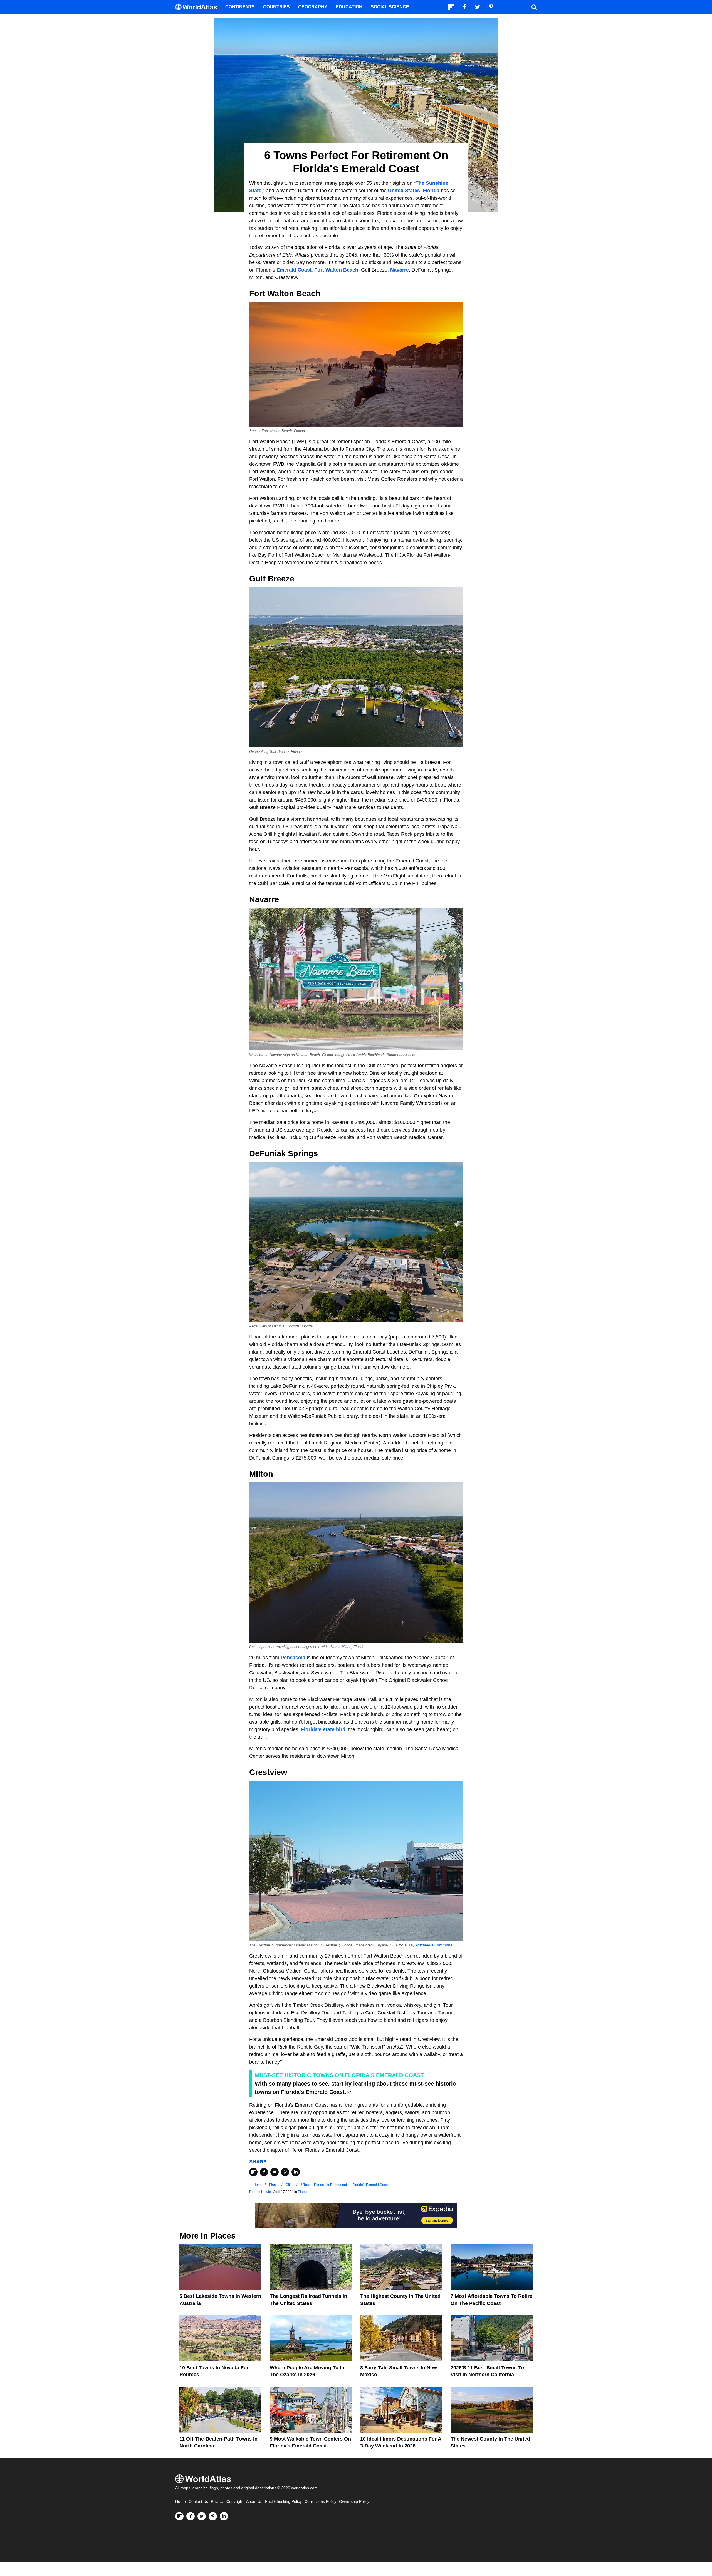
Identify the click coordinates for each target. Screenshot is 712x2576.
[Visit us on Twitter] (202, 2516)
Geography (313, 7)
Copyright (235, 2502)
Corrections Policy (320, 2502)
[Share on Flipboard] (253, 2172)
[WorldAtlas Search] (534, 7)
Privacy (217, 2502)
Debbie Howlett (261, 2192)
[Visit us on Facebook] (191, 2516)
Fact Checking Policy (283, 2502)
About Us (254, 2502)
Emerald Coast (294, 270)
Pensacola (293, 1658)
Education (349, 7)
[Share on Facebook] (264, 2172)
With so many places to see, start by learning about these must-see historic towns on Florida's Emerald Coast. (355, 2088)
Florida (431, 191)
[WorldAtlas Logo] (198, 7)
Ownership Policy (354, 2502)
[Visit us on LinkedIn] (224, 2516)
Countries (276, 7)
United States (404, 191)
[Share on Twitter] (275, 2172)
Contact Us (198, 2502)
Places (303, 2192)
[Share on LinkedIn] (296, 2172)
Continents (240, 7)
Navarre (400, 270)
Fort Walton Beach (336, 270)
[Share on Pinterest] (285, 2172)
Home (181, 2502)
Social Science (390, 7)
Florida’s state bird (323, 1729)
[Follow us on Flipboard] (179, 2516)
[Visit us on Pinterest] (213, 2516)
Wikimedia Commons (434, 1945)
